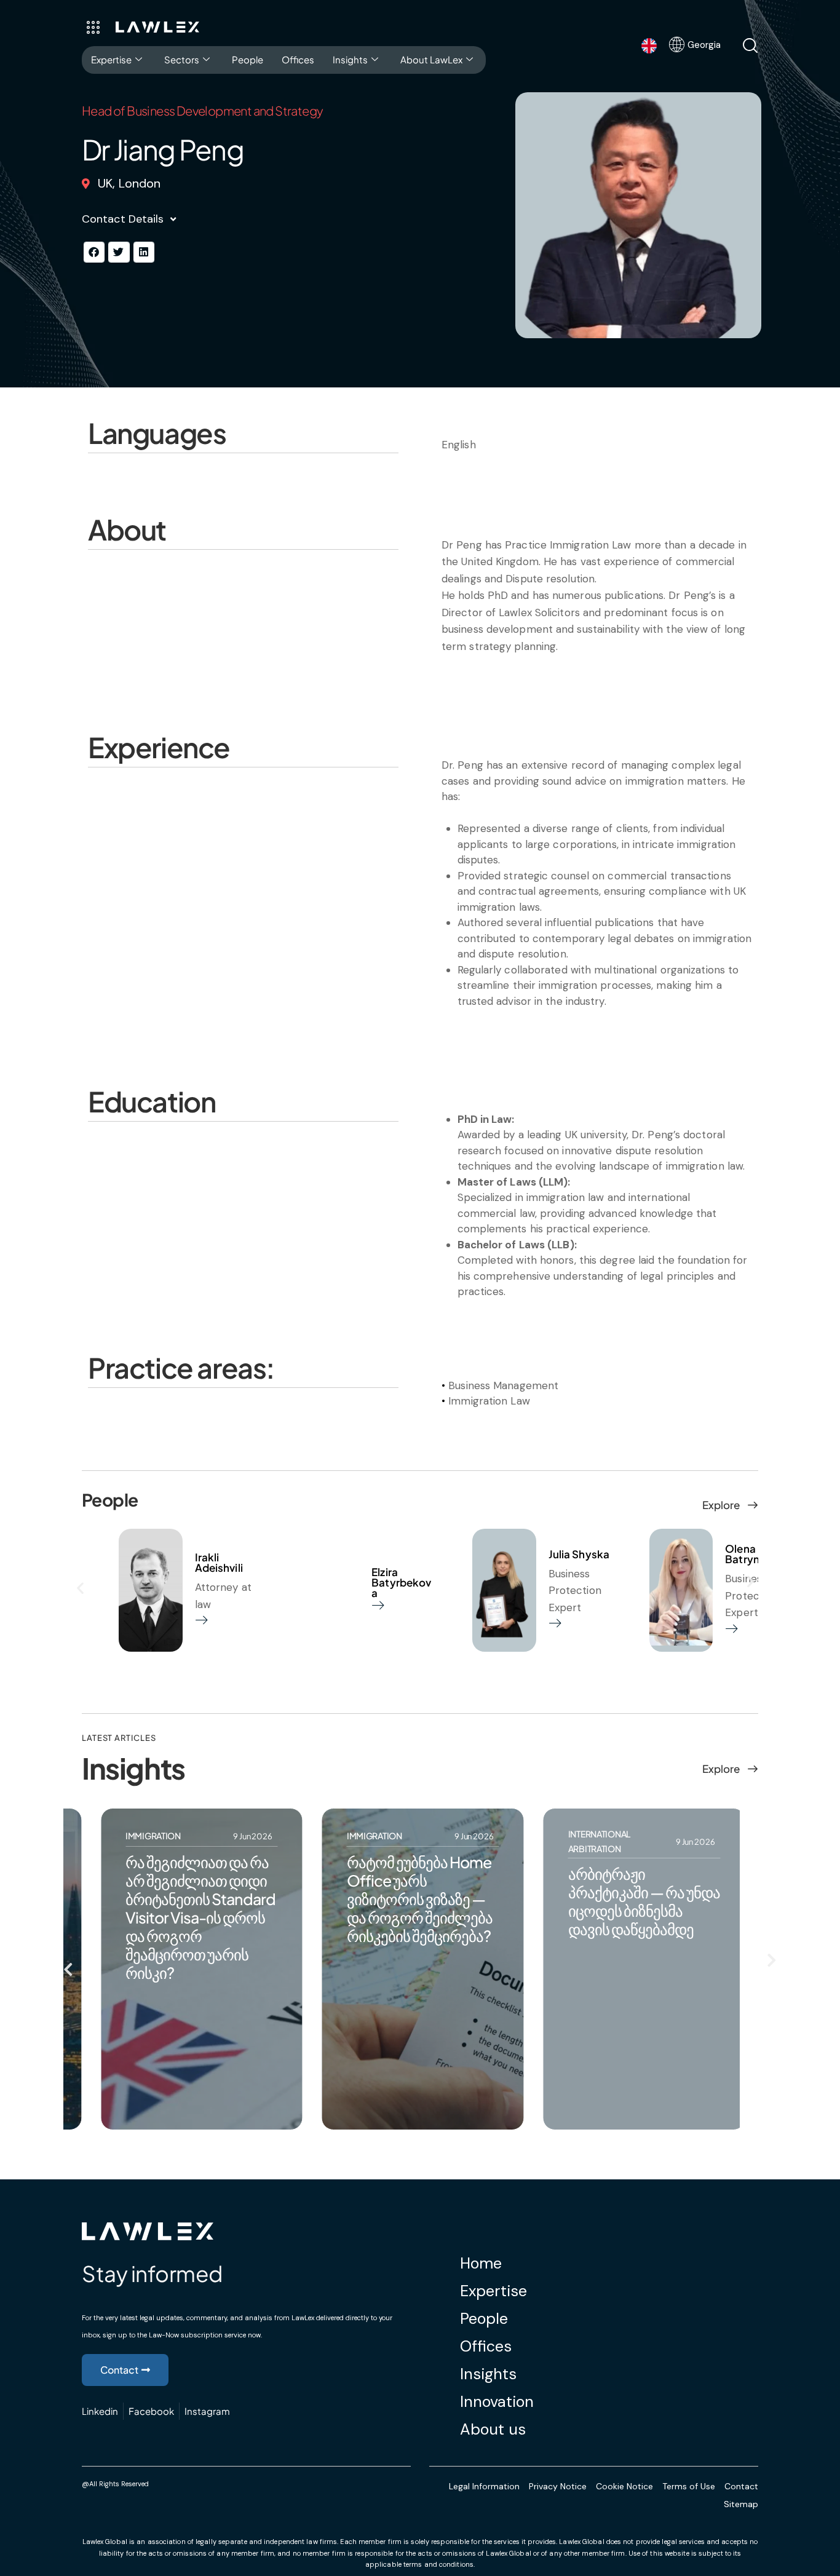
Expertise (111, 59)
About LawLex (431, 59)
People (248, 59)
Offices (298, 59)
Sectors (182, 59)
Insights (350, 59)
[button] (94, 252)
